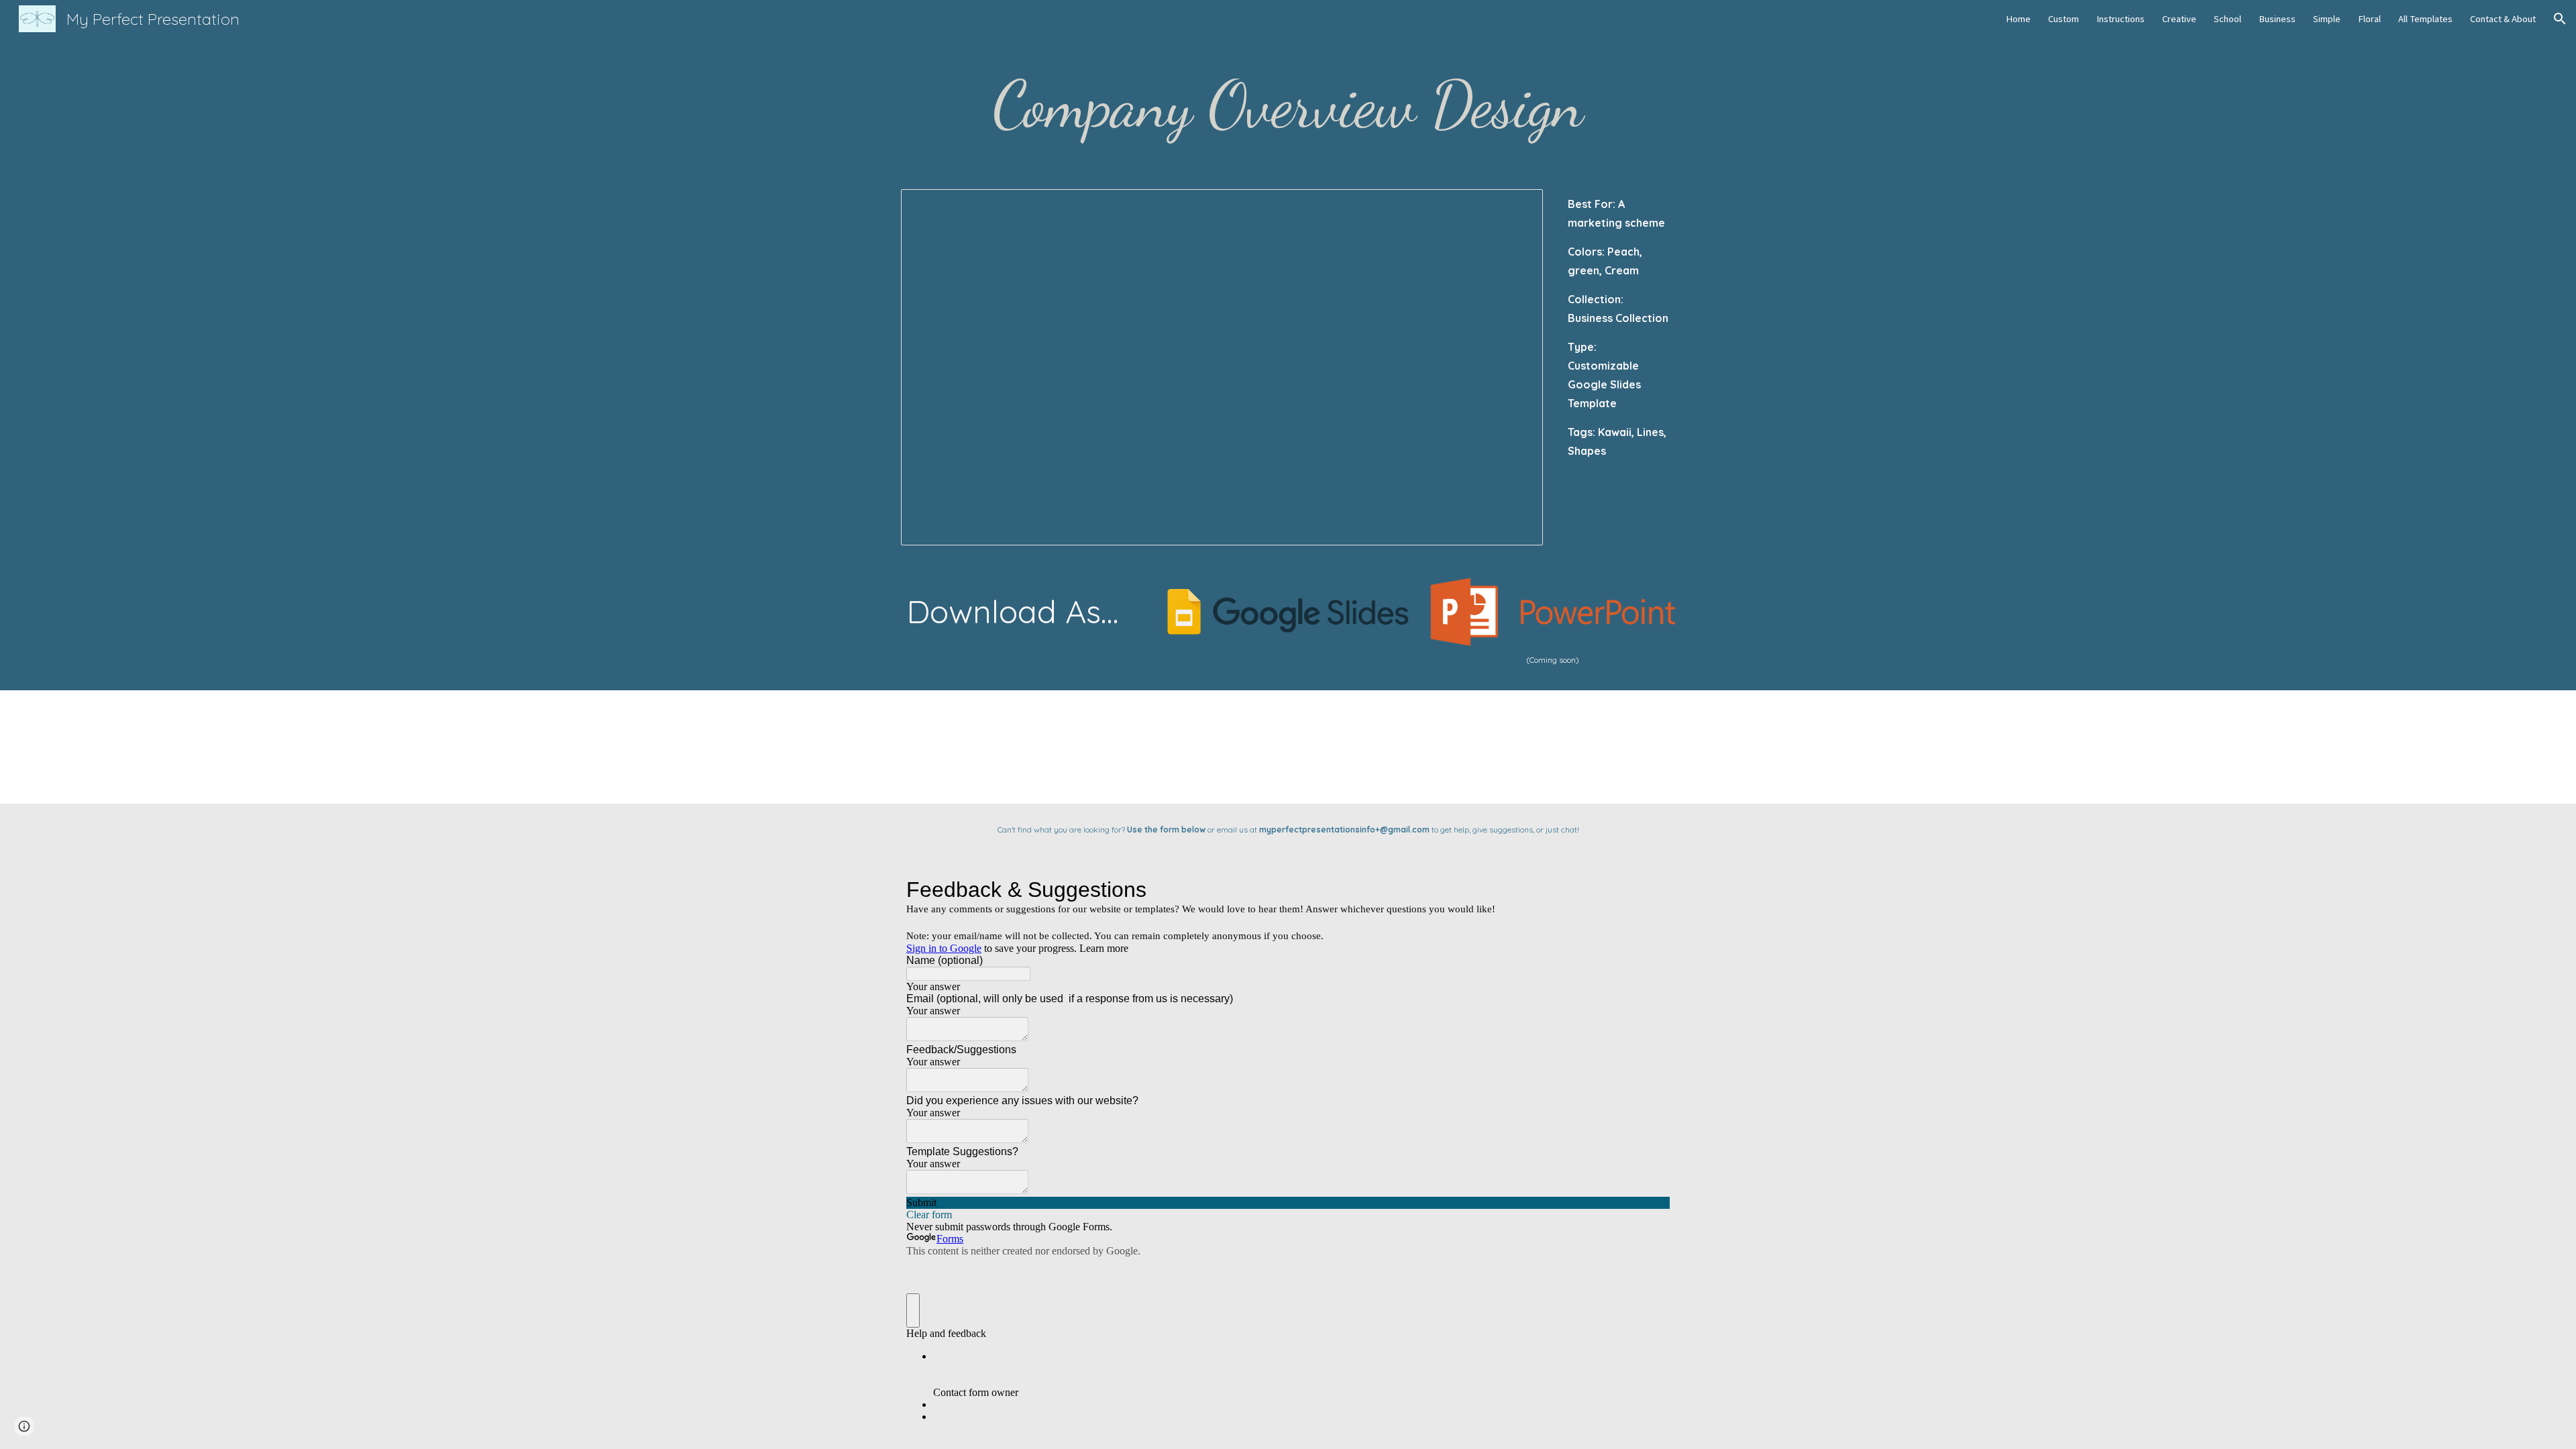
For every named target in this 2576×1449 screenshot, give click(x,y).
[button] (2560, 19)
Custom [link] (2063, 19)
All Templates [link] (2425, 19)
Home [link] (2018, 19)
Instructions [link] (2121, 19)
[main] (1288, 105)
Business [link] (2277, 19)
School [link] (2228, 19)
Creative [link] (2179, 19)
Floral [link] (2369, 19)
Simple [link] (2327, 19)
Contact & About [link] (2503, 19)
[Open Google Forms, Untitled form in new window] (1650, 890)
